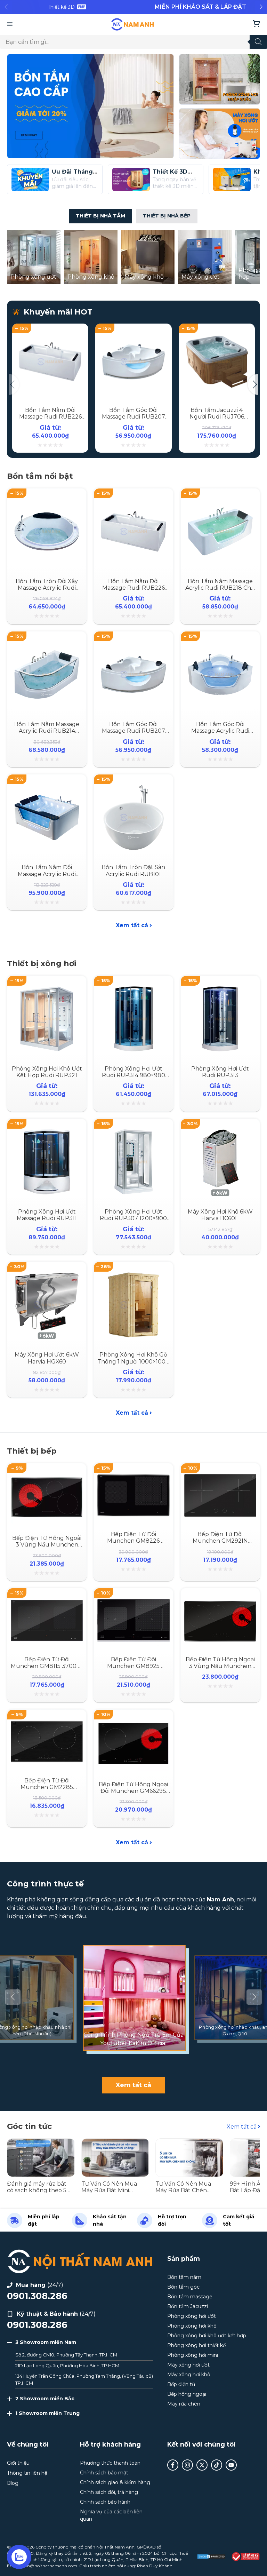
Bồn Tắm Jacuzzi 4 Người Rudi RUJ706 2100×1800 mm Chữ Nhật (217, 420)
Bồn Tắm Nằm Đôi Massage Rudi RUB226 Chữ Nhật (50, 417)
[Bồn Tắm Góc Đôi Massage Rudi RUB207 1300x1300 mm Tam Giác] (133, 331)
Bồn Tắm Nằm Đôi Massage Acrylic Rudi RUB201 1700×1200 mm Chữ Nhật (47, 877)
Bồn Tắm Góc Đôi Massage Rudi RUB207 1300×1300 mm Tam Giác (133, 417)
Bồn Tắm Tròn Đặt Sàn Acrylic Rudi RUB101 (133, 870)
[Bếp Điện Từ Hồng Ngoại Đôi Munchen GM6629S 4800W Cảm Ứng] (133, 1721)
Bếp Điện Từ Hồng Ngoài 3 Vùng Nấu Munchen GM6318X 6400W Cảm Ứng (47, 1548)
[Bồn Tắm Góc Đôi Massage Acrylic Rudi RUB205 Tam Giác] (220, 642)
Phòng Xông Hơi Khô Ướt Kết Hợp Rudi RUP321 (47, 1072)
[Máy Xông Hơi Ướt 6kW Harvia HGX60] (47, 1273)
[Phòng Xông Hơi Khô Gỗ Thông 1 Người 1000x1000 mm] (133, 1273)
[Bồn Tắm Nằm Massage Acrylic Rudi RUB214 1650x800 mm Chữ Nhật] (47, 642)
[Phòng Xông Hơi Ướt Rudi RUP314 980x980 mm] (133, 987)
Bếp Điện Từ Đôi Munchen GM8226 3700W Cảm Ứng (133, 1541)
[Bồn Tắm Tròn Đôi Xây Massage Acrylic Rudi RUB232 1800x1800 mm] (47, 499)
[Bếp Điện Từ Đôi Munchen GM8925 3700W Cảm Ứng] (133, 1599)
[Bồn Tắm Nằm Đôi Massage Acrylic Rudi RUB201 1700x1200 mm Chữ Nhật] (47, 785)
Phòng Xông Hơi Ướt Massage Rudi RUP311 (47, 1215)
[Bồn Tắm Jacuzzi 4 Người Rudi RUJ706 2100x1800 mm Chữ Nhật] (217, 331)
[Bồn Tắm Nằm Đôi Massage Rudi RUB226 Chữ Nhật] (50, 331)
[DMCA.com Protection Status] (211, 2557)
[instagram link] (187, 2465)
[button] (261, 7)
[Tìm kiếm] (258, 42)
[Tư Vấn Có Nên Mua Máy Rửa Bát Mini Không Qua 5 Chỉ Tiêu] (115, 2142)
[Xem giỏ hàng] (256, 24)
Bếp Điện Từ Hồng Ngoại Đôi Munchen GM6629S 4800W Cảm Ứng (133, 1791)
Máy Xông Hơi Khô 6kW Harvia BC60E (220, 1215)
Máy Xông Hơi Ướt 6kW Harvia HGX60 (47, 1358)
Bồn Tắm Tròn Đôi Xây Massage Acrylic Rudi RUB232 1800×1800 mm (47, 588)
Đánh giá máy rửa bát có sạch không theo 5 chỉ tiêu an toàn (37, 2190)
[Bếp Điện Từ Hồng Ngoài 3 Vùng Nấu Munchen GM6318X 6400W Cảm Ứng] (47, 1474)
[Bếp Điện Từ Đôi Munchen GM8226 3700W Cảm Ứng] (133, 1474)
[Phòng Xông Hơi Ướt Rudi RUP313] (220, 987)
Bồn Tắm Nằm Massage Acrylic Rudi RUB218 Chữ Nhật (220, 588)
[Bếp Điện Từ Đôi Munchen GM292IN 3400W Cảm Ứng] (220, 1474)
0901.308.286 (37, 2296)
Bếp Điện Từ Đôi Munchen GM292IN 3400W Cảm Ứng (220, 1541)
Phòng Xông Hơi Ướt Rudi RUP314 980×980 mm (133, 1075)
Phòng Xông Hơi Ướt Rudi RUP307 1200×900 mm (133, 1218)
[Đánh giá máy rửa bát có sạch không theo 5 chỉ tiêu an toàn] (41, 2142)
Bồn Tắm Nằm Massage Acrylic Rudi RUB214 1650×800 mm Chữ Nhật (47, 731)
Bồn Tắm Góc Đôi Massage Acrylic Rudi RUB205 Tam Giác (220, 731)
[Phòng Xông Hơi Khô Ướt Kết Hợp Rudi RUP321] (47, 987)
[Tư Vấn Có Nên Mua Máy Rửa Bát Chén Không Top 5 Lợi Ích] (189, 2142)
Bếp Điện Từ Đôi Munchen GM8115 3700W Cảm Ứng (47, 1666)
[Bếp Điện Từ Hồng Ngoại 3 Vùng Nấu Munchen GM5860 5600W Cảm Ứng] (220, 1599)
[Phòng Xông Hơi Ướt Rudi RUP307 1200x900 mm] (133, 1130)
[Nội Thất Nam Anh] (133, 24)
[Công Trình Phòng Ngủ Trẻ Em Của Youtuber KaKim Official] (133, 1997)
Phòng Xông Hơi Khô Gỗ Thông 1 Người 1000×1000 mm (133, 1361)
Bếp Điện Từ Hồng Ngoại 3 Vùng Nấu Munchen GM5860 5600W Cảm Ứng (220, 1669)
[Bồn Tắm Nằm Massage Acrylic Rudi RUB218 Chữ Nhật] (220, 499)
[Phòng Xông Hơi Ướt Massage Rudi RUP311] (47, 1130)
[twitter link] (202, 2465)
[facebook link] (173, 2465)
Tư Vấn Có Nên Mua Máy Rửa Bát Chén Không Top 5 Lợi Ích (183, 2190)
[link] (67, 7)
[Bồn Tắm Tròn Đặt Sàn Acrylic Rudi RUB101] (133, 785)
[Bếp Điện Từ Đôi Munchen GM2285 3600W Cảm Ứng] (47, 1721)
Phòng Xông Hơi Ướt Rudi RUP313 (220, 1072)
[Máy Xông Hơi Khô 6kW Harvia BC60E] (220, 1130)
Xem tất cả (132, 925)
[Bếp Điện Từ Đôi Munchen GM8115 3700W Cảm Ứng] (47, 1599)
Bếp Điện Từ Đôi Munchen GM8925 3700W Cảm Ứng (133, 1666)
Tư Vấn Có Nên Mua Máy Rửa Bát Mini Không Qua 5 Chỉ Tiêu (112, 2190)
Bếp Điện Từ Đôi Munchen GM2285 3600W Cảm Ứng (47, 1787)
